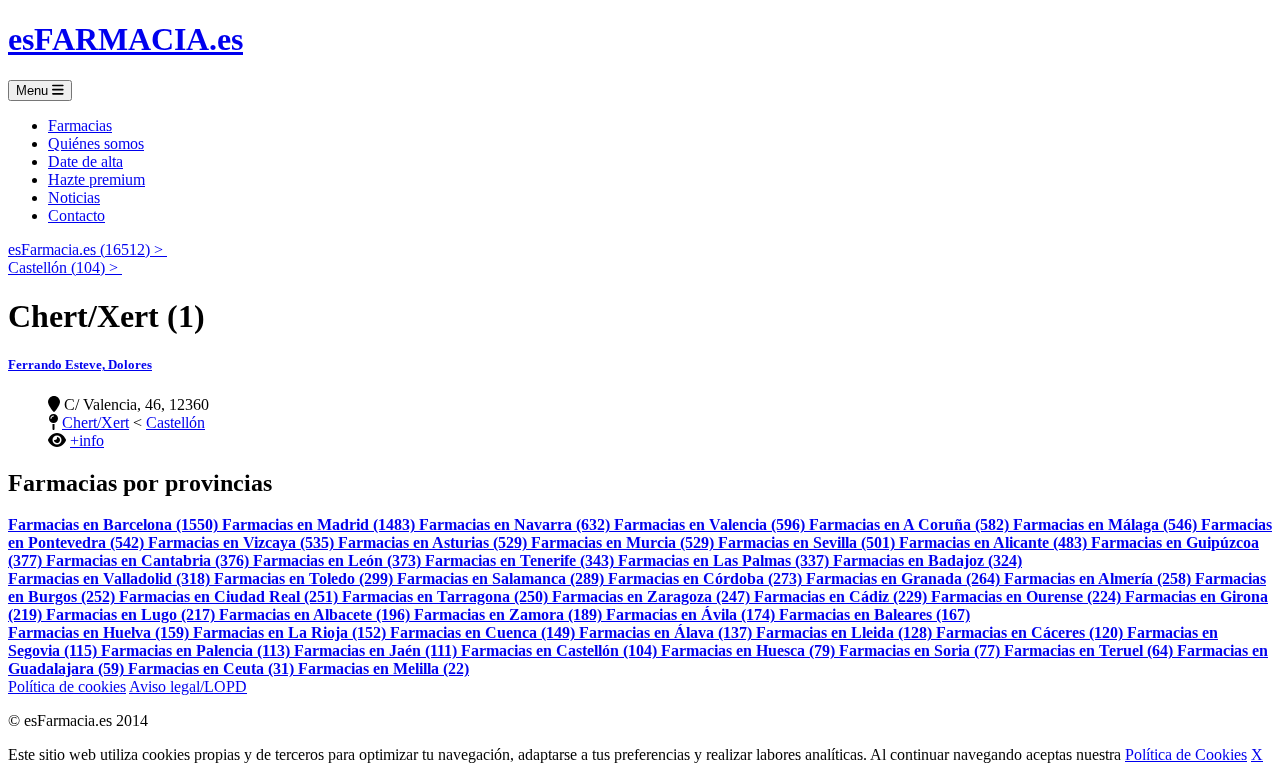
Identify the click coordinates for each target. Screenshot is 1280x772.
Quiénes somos (96, 143)
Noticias (74, 197)
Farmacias (80, 125)
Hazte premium (96, 179)
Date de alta (85, 161)
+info (87, 440)
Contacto (76, 215)
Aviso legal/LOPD (188, 686)
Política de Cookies (1186, 754)
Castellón (175, 422)
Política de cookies (67, 686)
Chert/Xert (95, 422)
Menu (34, 90)
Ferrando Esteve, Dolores (80, 364)
